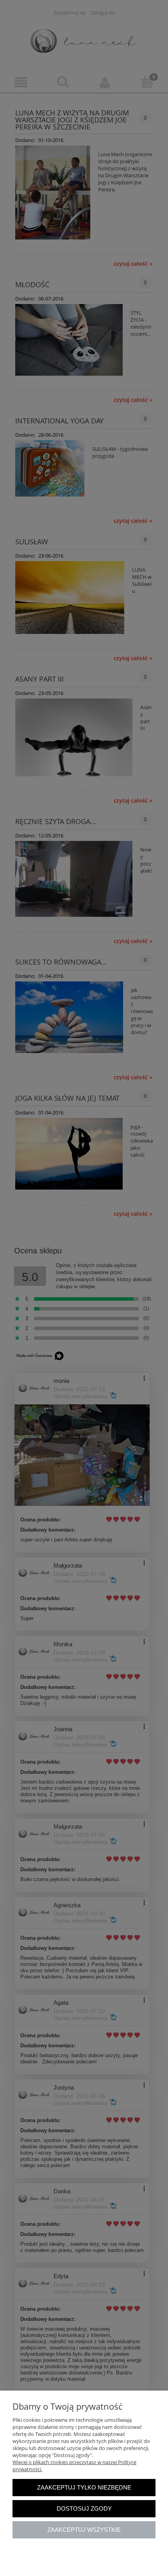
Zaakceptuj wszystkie (84, 2530)
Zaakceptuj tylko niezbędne (84, 2487)
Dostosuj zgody (84, 2508)
